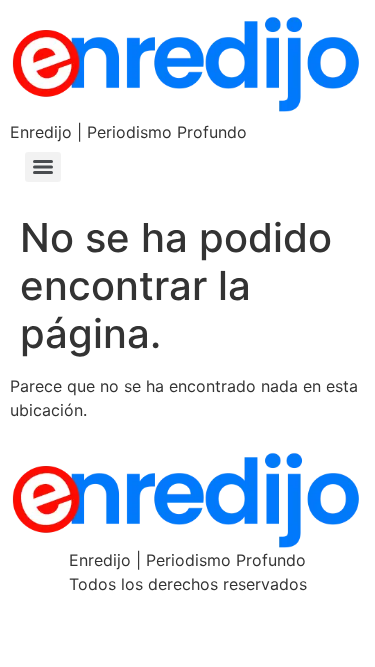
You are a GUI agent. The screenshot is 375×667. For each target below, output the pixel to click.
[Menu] (43, 167)
